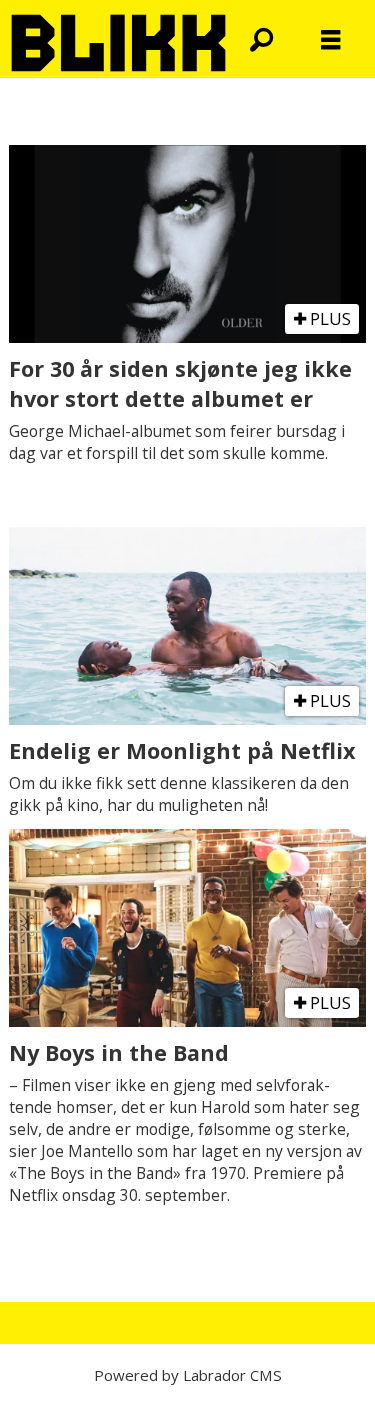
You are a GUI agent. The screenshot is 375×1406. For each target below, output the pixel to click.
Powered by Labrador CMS (188, 1375)
